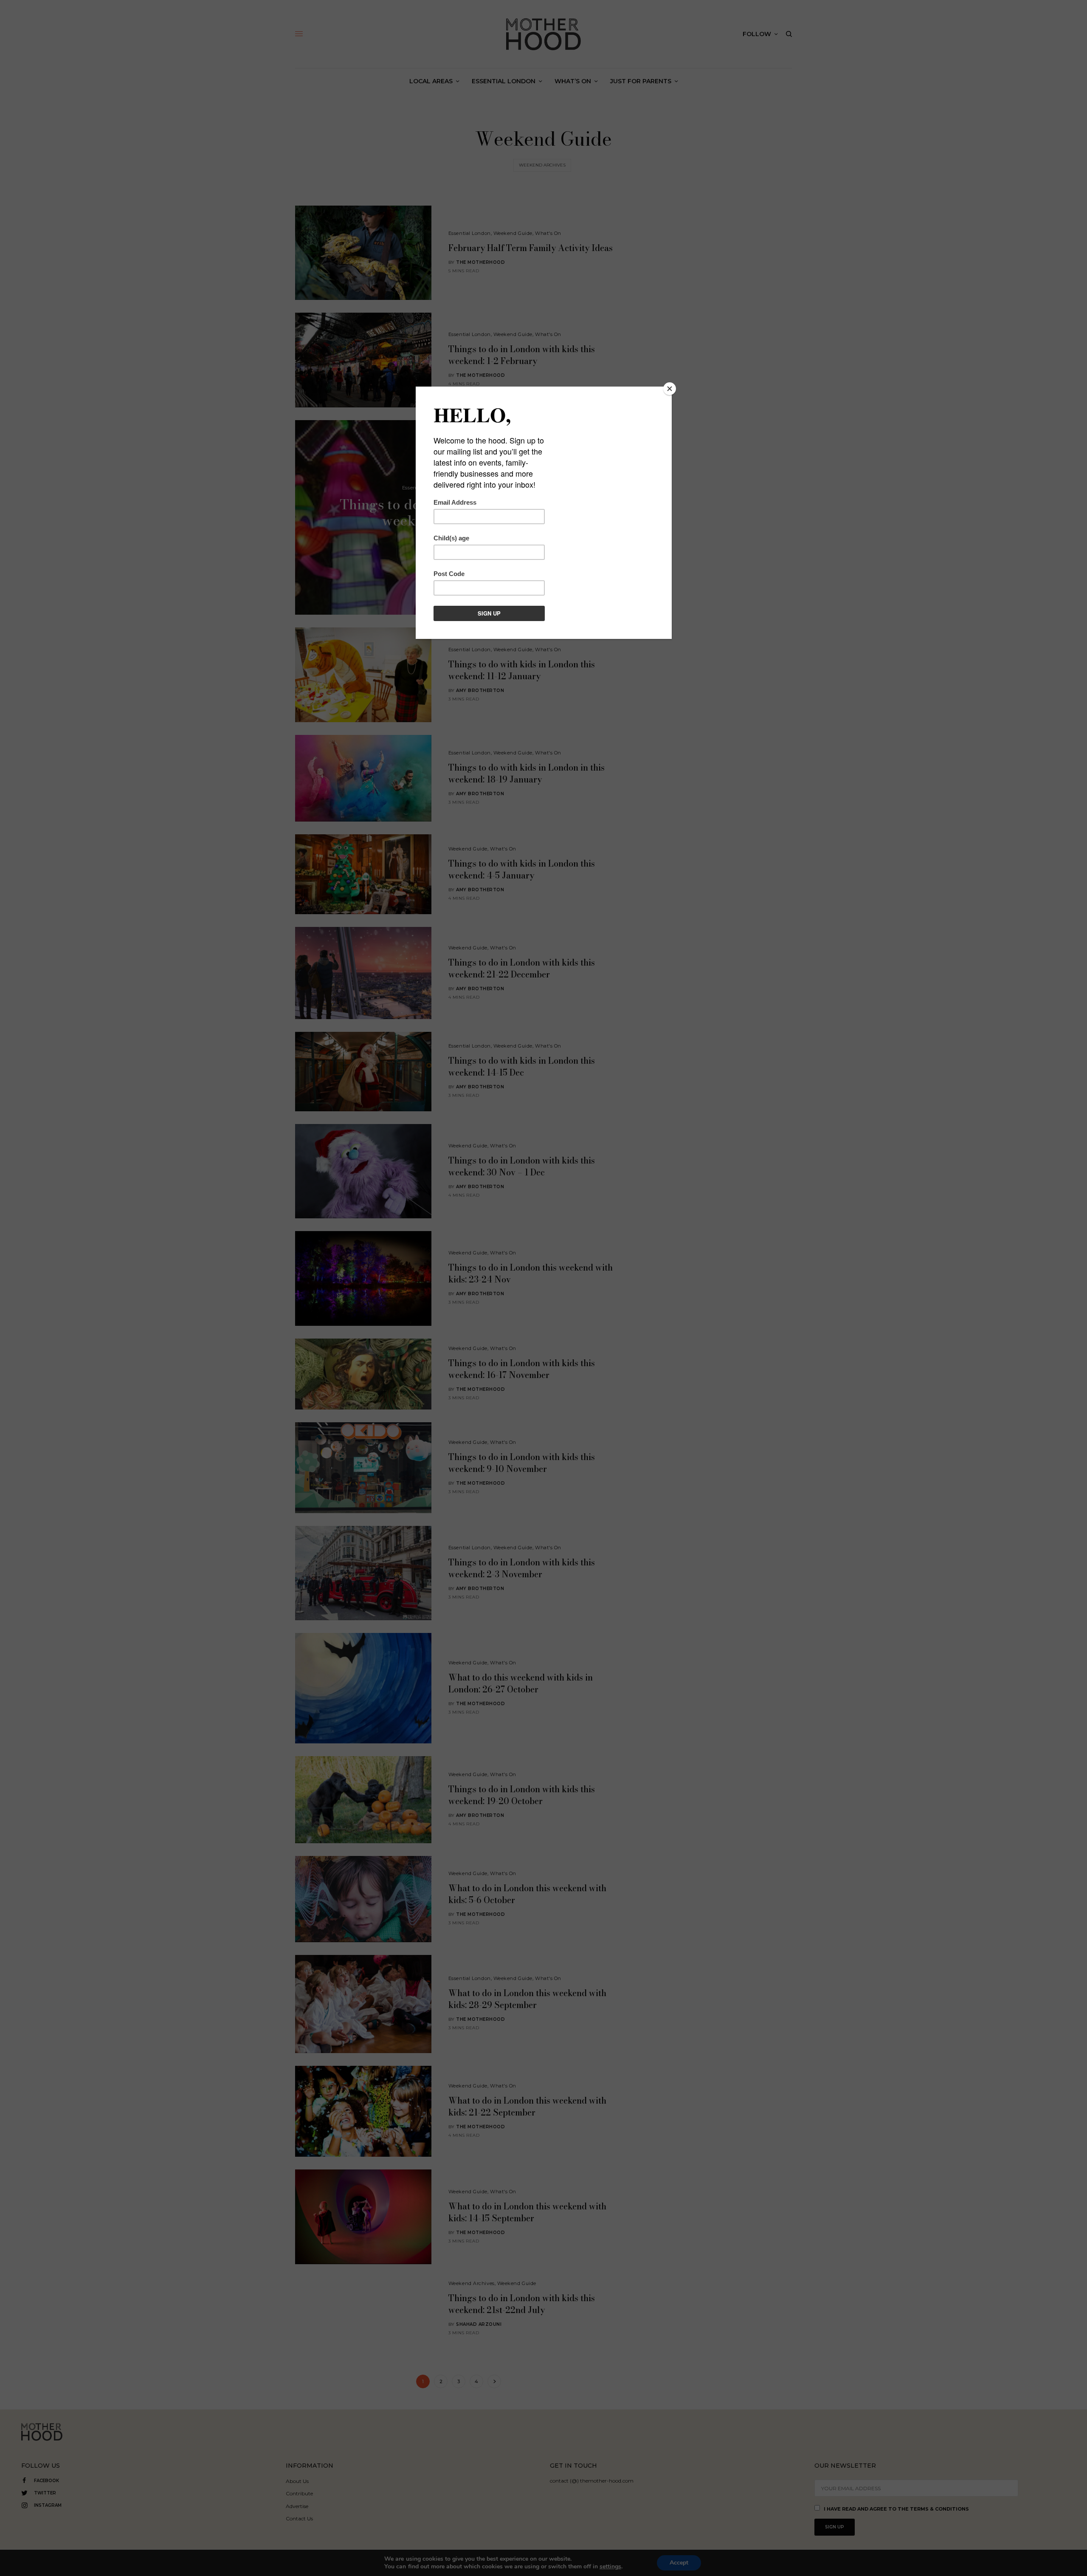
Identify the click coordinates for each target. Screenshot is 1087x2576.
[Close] (670, 389)
